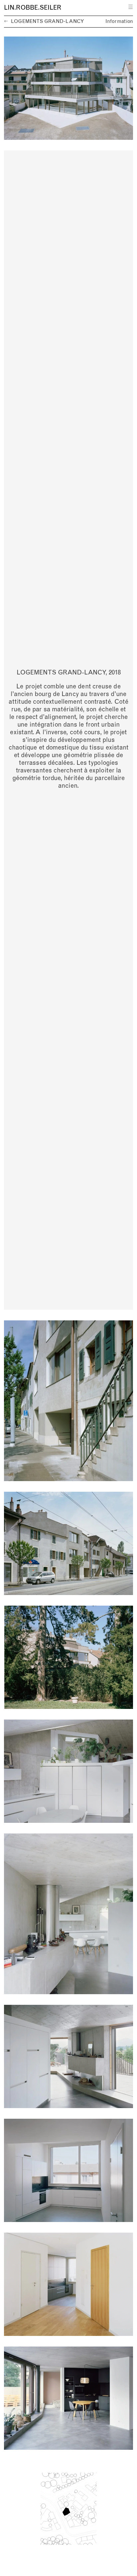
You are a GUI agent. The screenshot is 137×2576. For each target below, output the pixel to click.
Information (119, 21)
